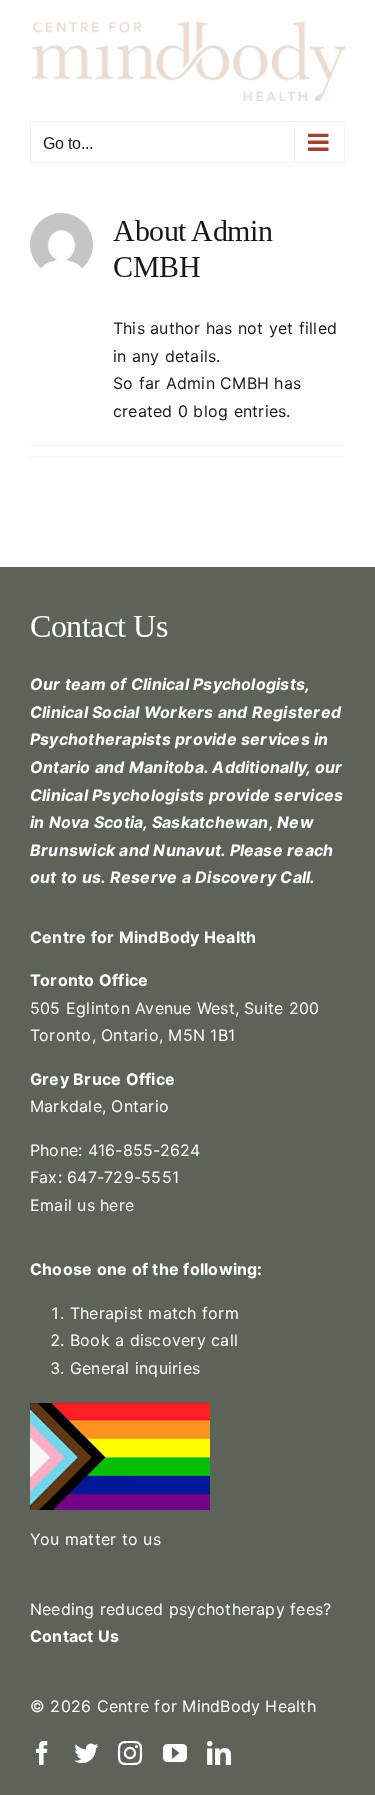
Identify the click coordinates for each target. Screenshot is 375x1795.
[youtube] (175, 1753)
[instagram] (130, 1753)
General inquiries (135, 1368)
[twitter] (86, 1753)
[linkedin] (219, 1753)
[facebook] (42, 1753)
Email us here (82, 1205)
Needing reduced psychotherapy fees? (183, 1609)
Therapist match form (154, 1313)
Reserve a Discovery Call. (213, 877)
